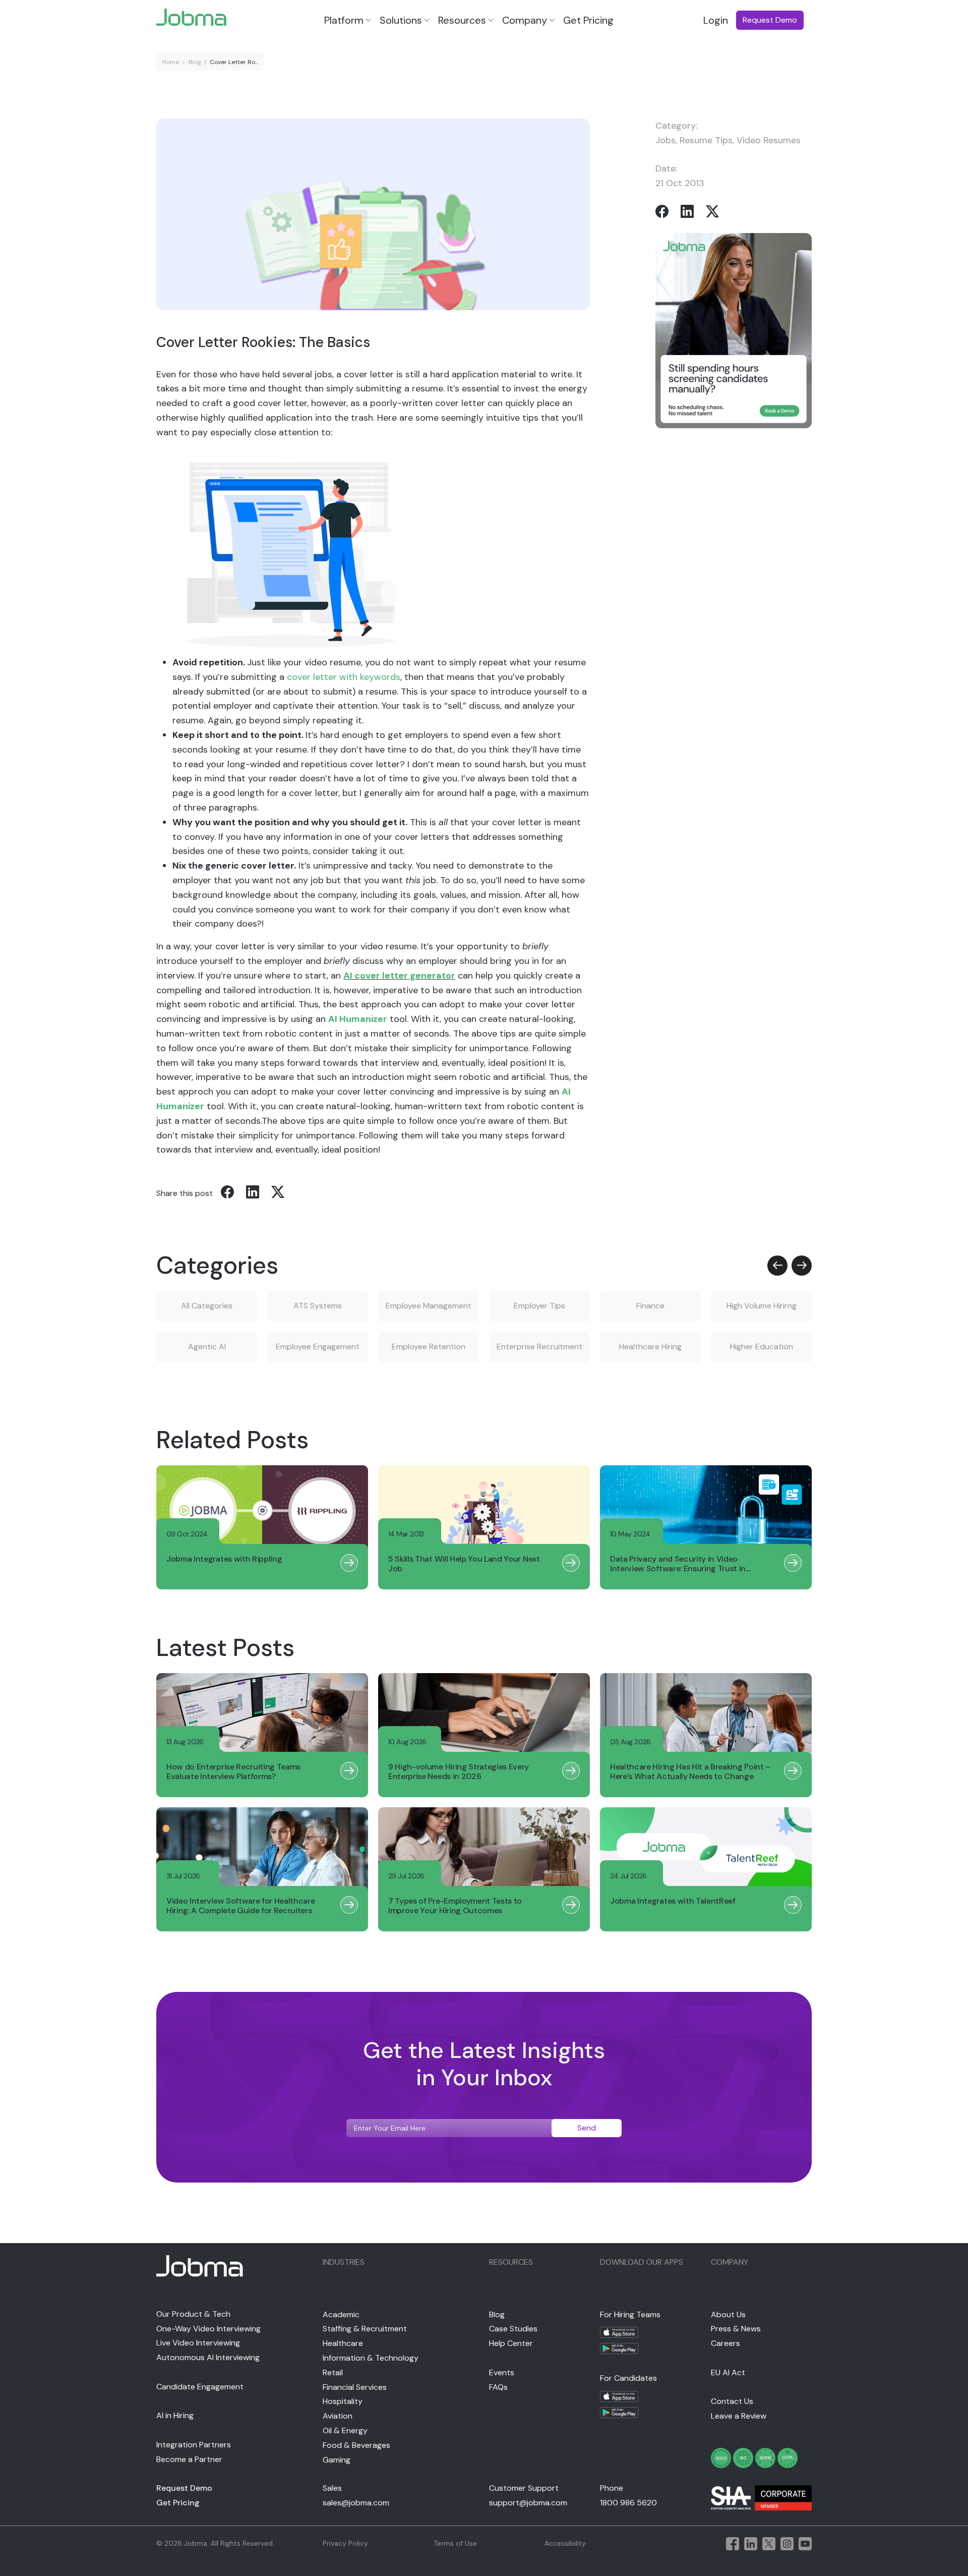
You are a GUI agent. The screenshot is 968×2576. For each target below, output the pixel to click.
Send (587, 2128)
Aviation (338, 2416)
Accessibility (565, 2543)
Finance (650, 1306)
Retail (333, 2372)
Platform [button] (344, 20)
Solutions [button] (401, 20)
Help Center (511, 2343)
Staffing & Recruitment (365, 2329)
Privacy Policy (345, 2543)
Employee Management (429, 1306)
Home (171, 62)
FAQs (498, 2387)
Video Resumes (769, 140)
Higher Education (762, 1347)
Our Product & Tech (193, 2314)
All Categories (207, 1306)
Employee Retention (429, 1347)
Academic (341, 2314)
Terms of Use (455, 2543)
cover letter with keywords (344, 677)
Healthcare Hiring (650, 1347)
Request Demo (184, 2488)
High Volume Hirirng (762, 1306)
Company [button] (525, 20)
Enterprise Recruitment (539, 1347)
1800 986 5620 (628, 2503)
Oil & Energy (345, 2430)
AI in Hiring (175, 2415)
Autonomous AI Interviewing (208, 2357)
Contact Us (732, 2401)
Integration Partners (194, 2445)
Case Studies (513, 2329)
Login (716, 20)
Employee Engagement (318, 1347)
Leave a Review (739, 2416)
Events (502, 2372)
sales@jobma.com (356, 2503)
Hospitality (343, 2401)
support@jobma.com (528, 2503)
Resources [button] (462, 20)
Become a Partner (189, 2459)
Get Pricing (588, 20)
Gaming (337, 2460)
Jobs (665, 140)
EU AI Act (728, 2372)
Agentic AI (207, 1347)
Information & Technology (371, 2358)
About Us (728, 2314)
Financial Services (355, 2387)
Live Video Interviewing (198, 2343)
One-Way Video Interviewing (208, 2329)
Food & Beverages (356, 2445)
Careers (725, 2343)
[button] (777, 1266)
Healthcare (343, 2343)
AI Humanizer (358, 1019)
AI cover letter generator (399, 976)
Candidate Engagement (200, 2387)
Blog (195, 62)
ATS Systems (318, 1306)
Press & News (736, 2329)
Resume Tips (706, 140)
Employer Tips (539, 1306)
